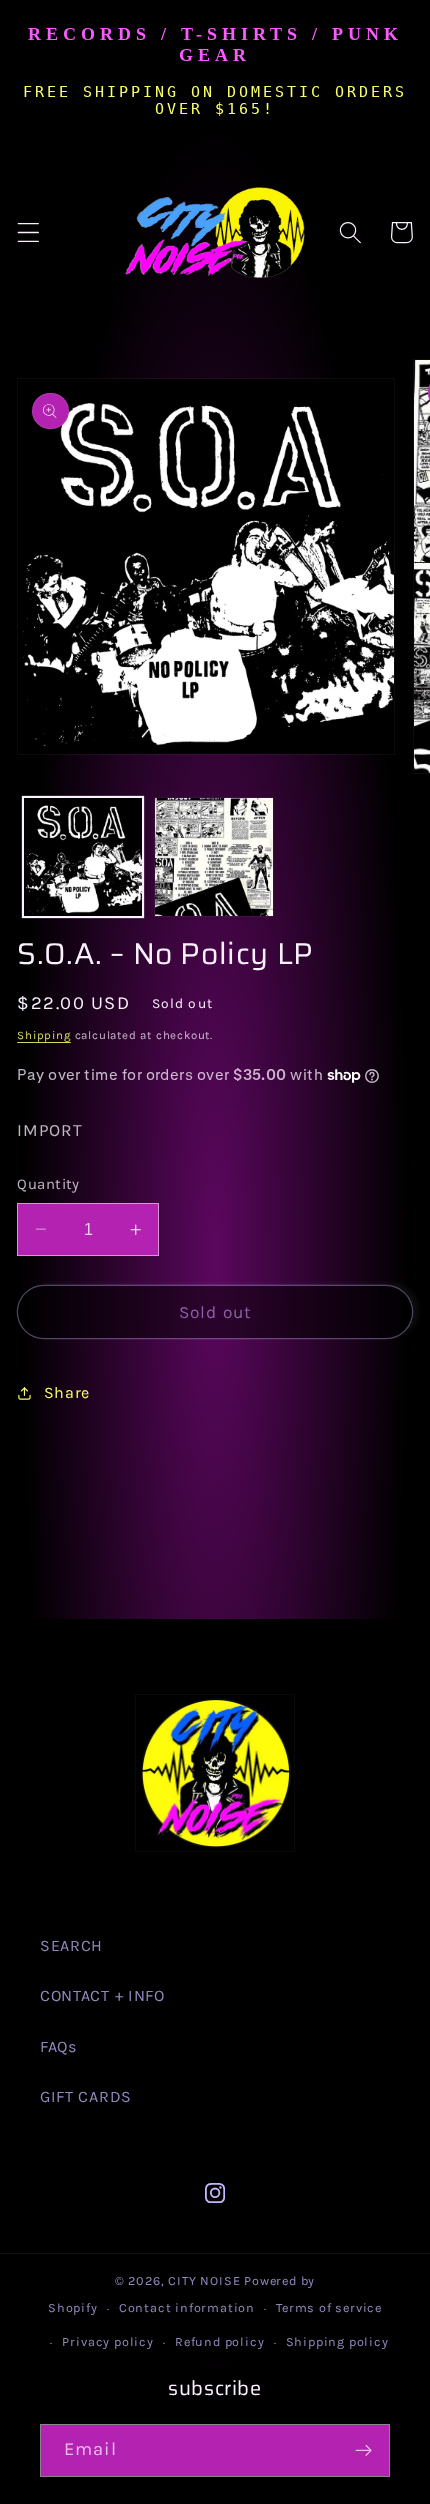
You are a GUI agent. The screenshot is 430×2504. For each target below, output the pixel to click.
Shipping (43, 1035)
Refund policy (219, 2341)
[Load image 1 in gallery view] (83, 857)
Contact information (187, 2307)
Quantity (48, 1184)
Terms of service (329, 2307)
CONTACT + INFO (102, 1995)
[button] (28, 232)
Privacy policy (107, 2341)
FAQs (58, 2046)
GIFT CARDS (86, 2096)
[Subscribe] (363, 2451)
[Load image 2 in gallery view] (214, 857)
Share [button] (67, 1392)
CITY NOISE (206, 2280)
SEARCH (71, 1945)
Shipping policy (337, 2341)
